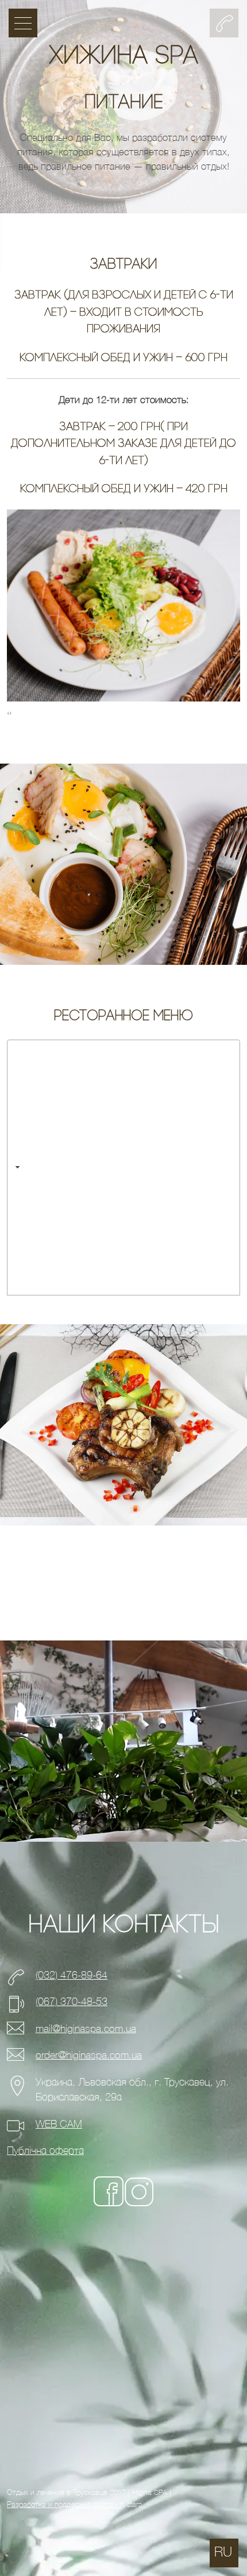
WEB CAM (59, 2124)
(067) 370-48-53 (72, 2002)
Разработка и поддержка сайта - (64, 2504)
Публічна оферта (45, 2151)
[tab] (123, 1168)
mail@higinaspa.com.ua (86, 2029)
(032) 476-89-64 (72, 1975)
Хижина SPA (123, 57)
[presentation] (8, 713)
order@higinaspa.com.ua (89, 2055)
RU (223, 2552)
